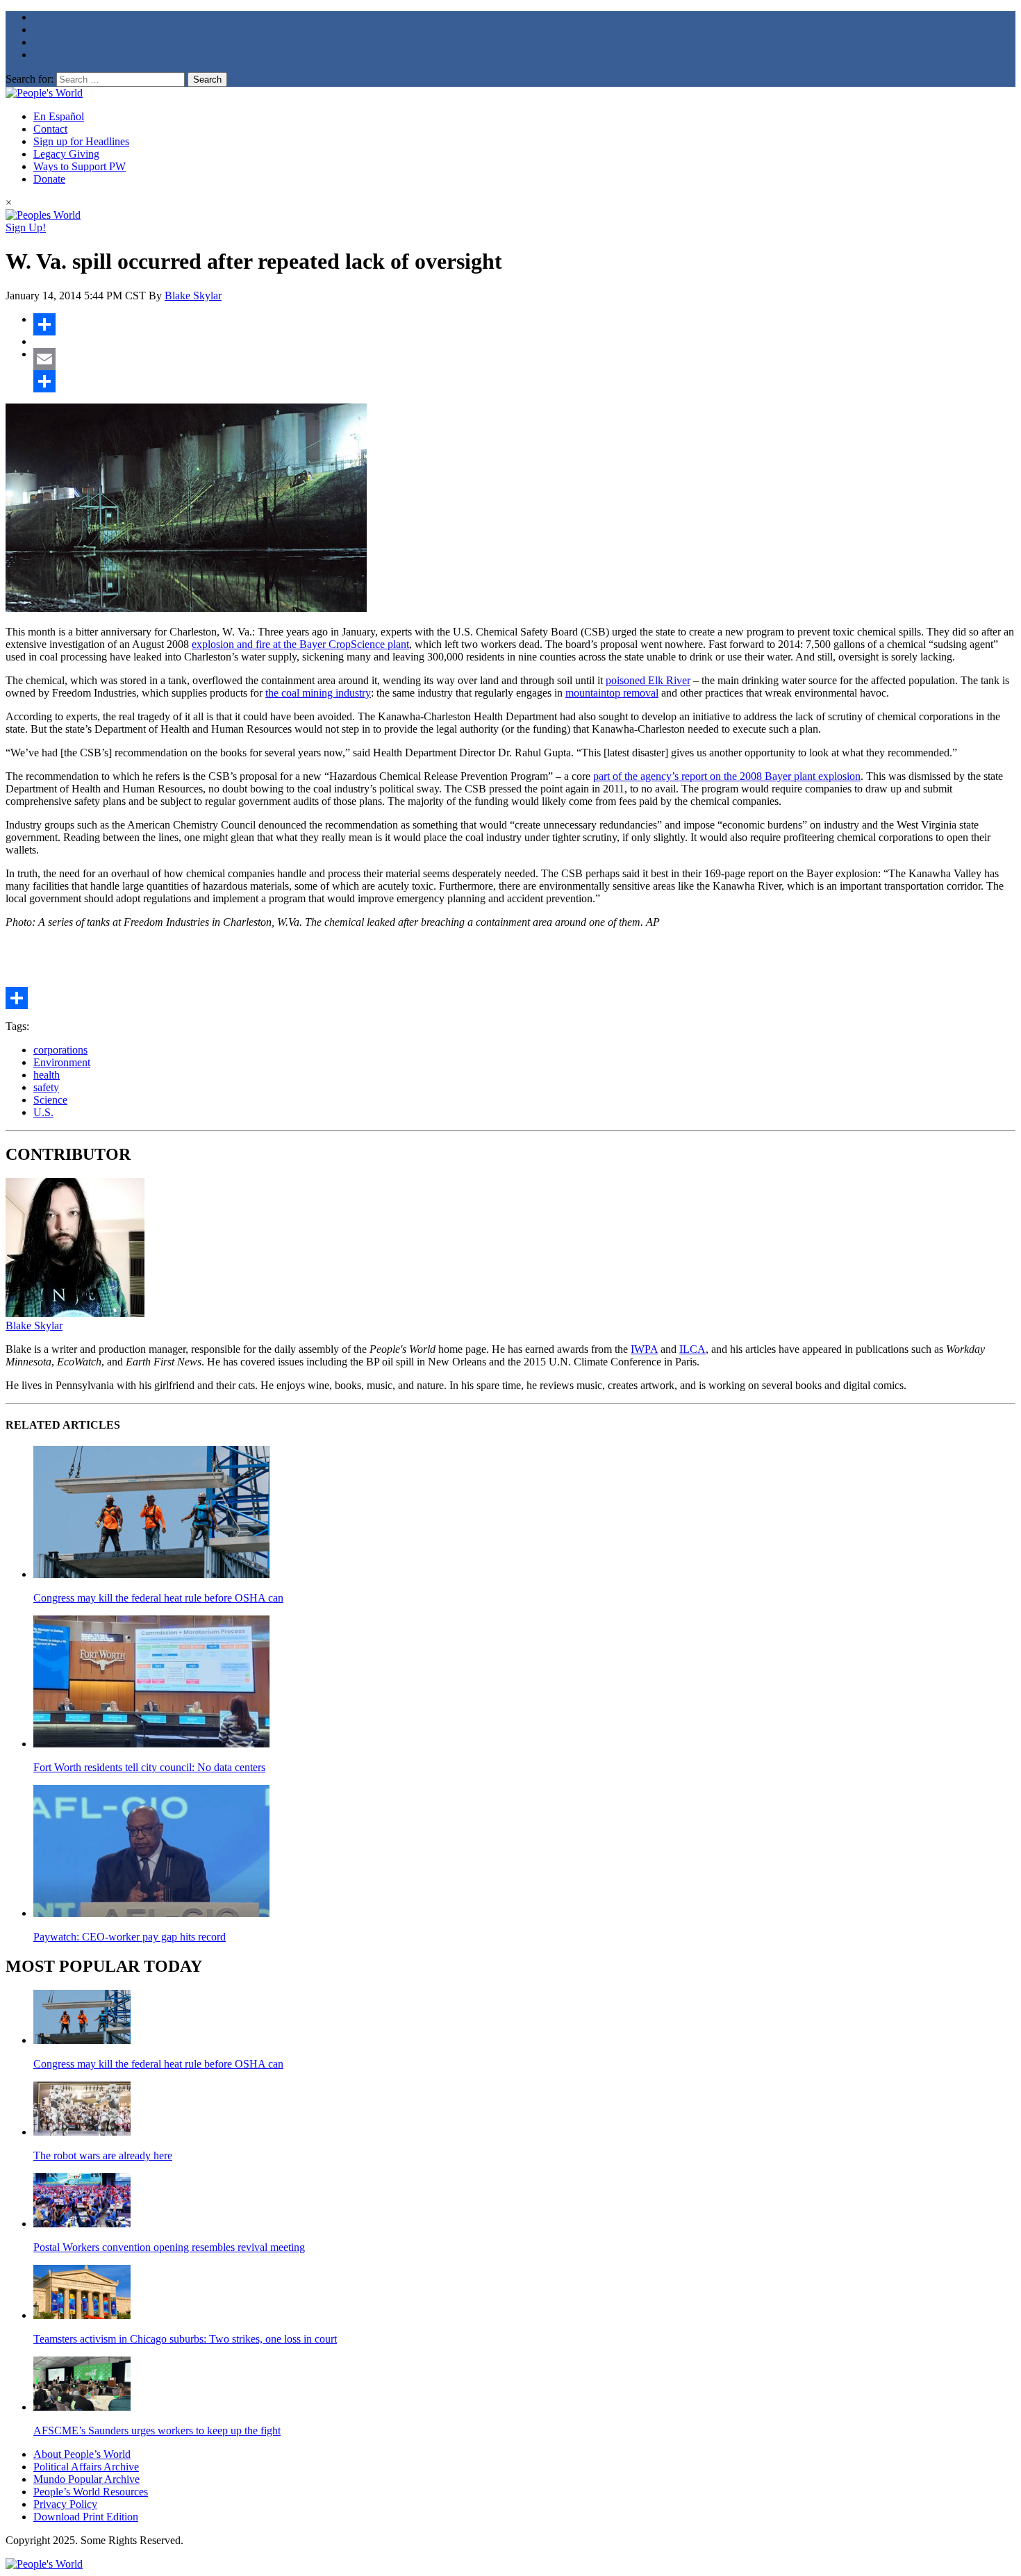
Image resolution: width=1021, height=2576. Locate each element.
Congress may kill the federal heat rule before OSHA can (158, 1598)
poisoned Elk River (648, 680)
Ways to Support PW (80, 166)
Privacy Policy (65, 2504)
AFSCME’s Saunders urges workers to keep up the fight (157, 2430)
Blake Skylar (193, 296)
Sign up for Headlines (81, 141)
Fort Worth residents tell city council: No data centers (149, 1767)
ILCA (692, 1349)
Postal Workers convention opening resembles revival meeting (169, 2247)
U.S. (43, 1112)
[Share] (524, 324)
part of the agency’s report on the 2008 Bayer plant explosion (727, 776)
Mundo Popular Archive (86, 2479)
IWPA (644, 1349)
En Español (59, 116)
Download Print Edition (86, 2517)
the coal (282, 693)
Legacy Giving (66, 154)
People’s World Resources (91, 2492)
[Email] (524, 359)
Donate (49, 179)
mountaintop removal (612, 693)
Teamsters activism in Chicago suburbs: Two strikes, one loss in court (185, 2339)
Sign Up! (26, 227)
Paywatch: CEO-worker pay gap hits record (130, 1937)
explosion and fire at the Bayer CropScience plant (300, 644)
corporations (60, 1050)
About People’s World (82, 2454)
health (47, 1075)
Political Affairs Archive (86, 2467)
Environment (62, 1062)
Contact (50, 129)
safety (46, 1087)
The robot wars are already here (103, 2155)
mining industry (337, 693)
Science (50, 1100)
